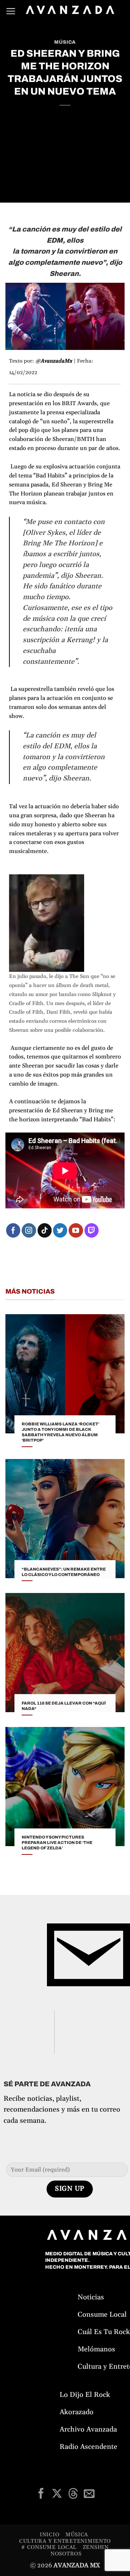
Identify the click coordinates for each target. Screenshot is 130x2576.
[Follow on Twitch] (92, 1230)
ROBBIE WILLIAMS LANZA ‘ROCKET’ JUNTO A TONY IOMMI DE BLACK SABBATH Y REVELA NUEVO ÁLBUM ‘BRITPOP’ (60, 1432)
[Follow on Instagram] (29, 1230)
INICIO (49, 2535)
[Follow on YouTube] (76, 1230)
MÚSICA (65, 42)
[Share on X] (57, 2494)
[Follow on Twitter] (60, 1230)
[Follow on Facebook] (13, 1230)
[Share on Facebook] (41, 2494)
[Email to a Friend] (89, 2494)
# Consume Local (49, 2547)
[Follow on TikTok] (45, 1230)
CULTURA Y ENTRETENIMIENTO (65, 2541)
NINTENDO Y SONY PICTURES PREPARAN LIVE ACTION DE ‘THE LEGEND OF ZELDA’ (57, 1843)
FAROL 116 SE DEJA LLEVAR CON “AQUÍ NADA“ (64, 1706)
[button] (11, 11)
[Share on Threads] (73, 2494)
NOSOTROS (66, 2554)
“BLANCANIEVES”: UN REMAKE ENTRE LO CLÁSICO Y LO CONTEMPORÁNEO (64, 1572)
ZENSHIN (96, 2547)
